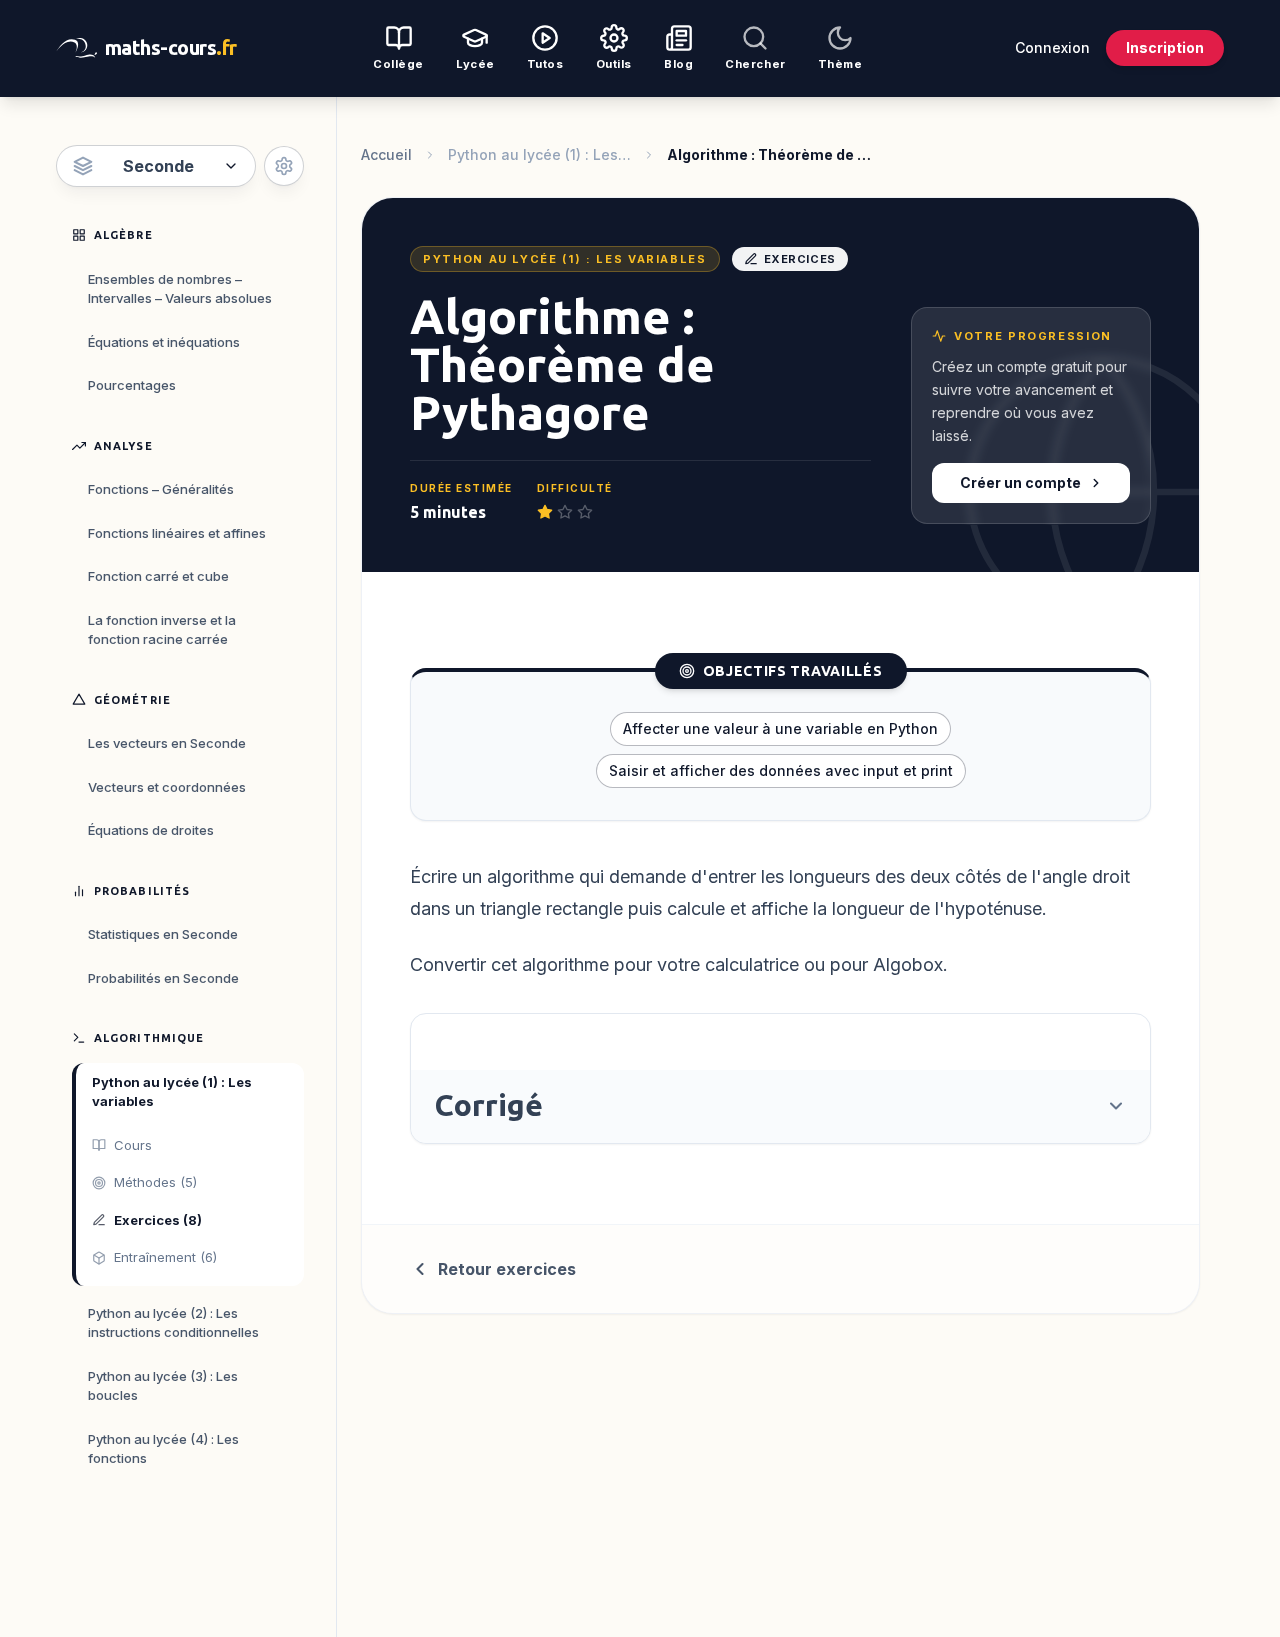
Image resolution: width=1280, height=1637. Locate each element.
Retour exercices (507, 1269)
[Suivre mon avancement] (284, 166)
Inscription (1165, 47)
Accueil (386, 154)
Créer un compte (1020, 482)
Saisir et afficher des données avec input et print (781, 770)
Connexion (1052, 47)
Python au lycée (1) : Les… (539, 154)
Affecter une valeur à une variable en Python (780, 728)
